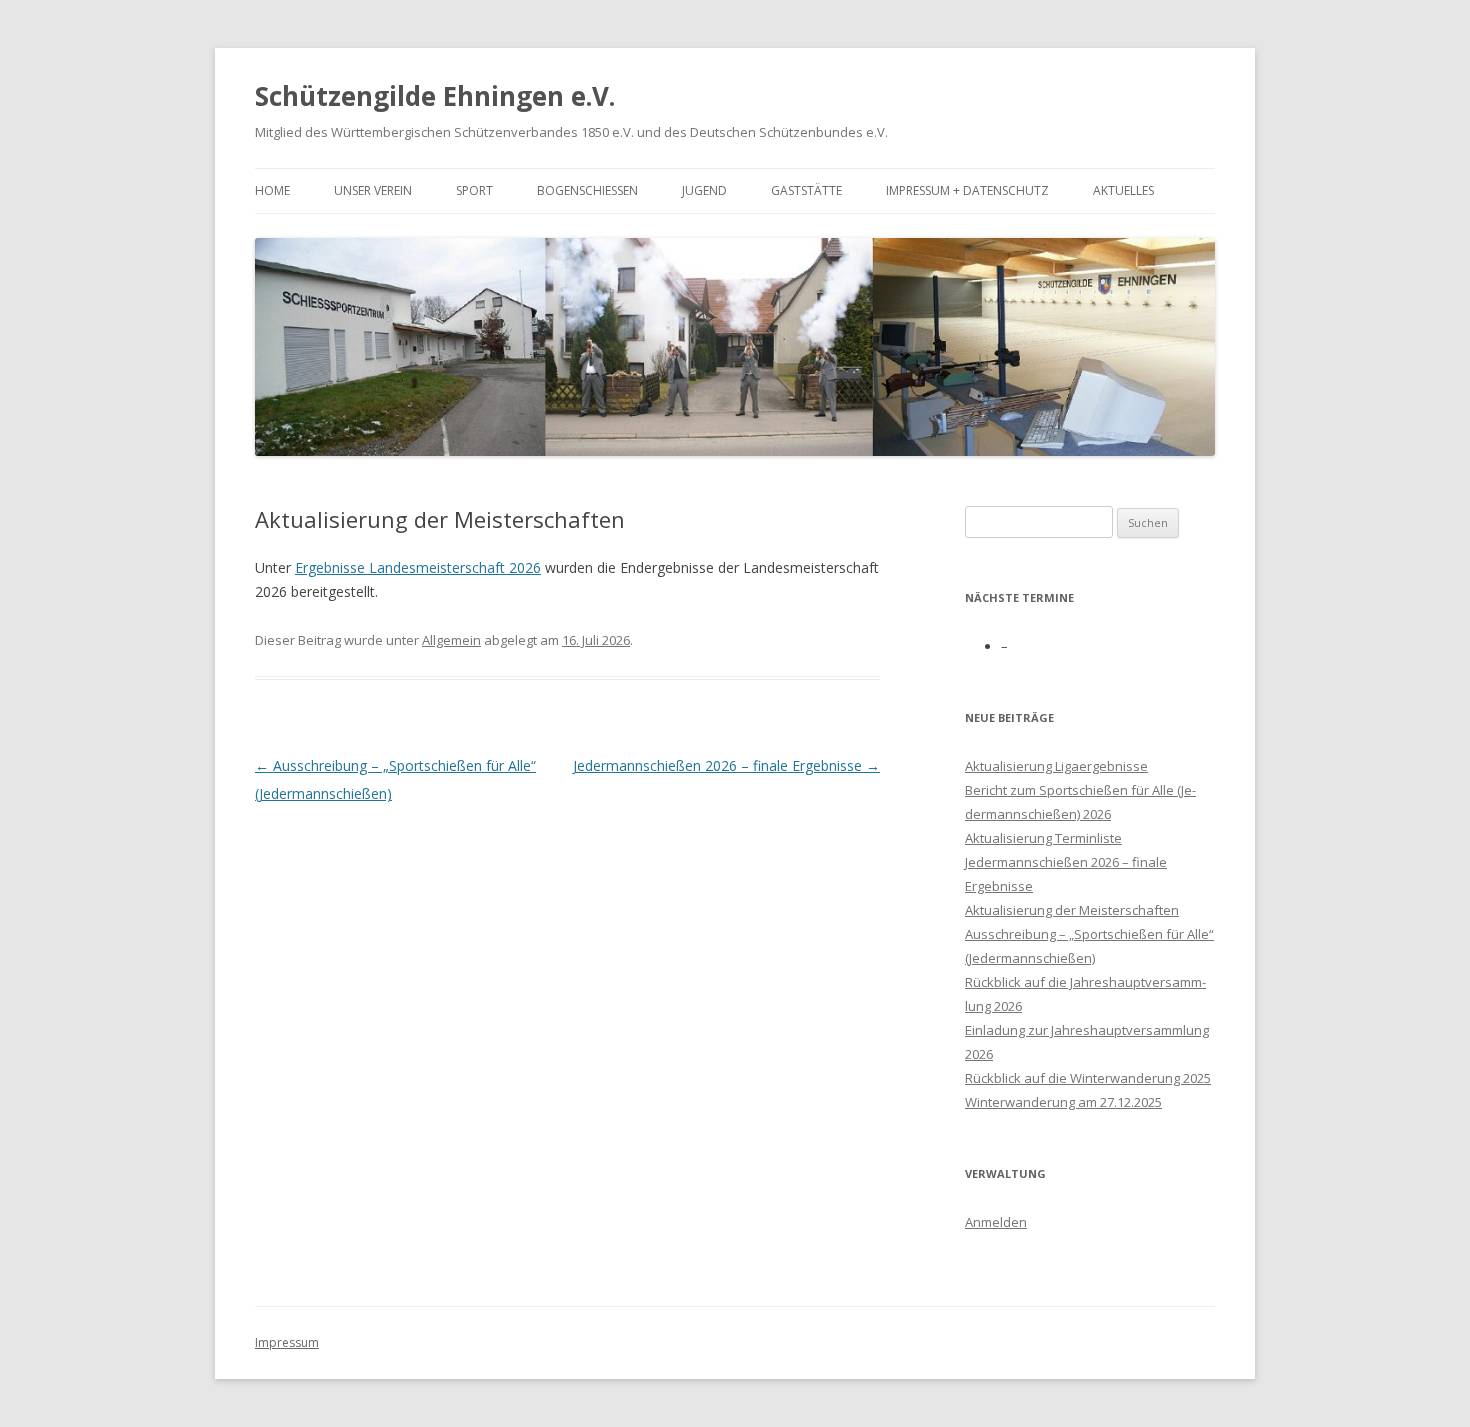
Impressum (287, 1342)
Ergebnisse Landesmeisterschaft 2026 (418, 567)
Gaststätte (806, 190)
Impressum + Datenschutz (967, 190)
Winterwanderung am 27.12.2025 (1063, 1102)
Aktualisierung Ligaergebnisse (1056, 766)
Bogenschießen (587, 190)
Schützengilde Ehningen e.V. (435, 96)
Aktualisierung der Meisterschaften (1072, 910)
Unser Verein (373, 190)
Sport (474, 190)
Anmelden (996, 1222)
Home (272, 190)
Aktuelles (1123, 190)
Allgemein (451, 640)
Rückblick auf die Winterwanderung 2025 (1088, 1078)
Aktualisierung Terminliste (1043, 838)
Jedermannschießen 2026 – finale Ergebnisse (726, 765)
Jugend (704, 190)
